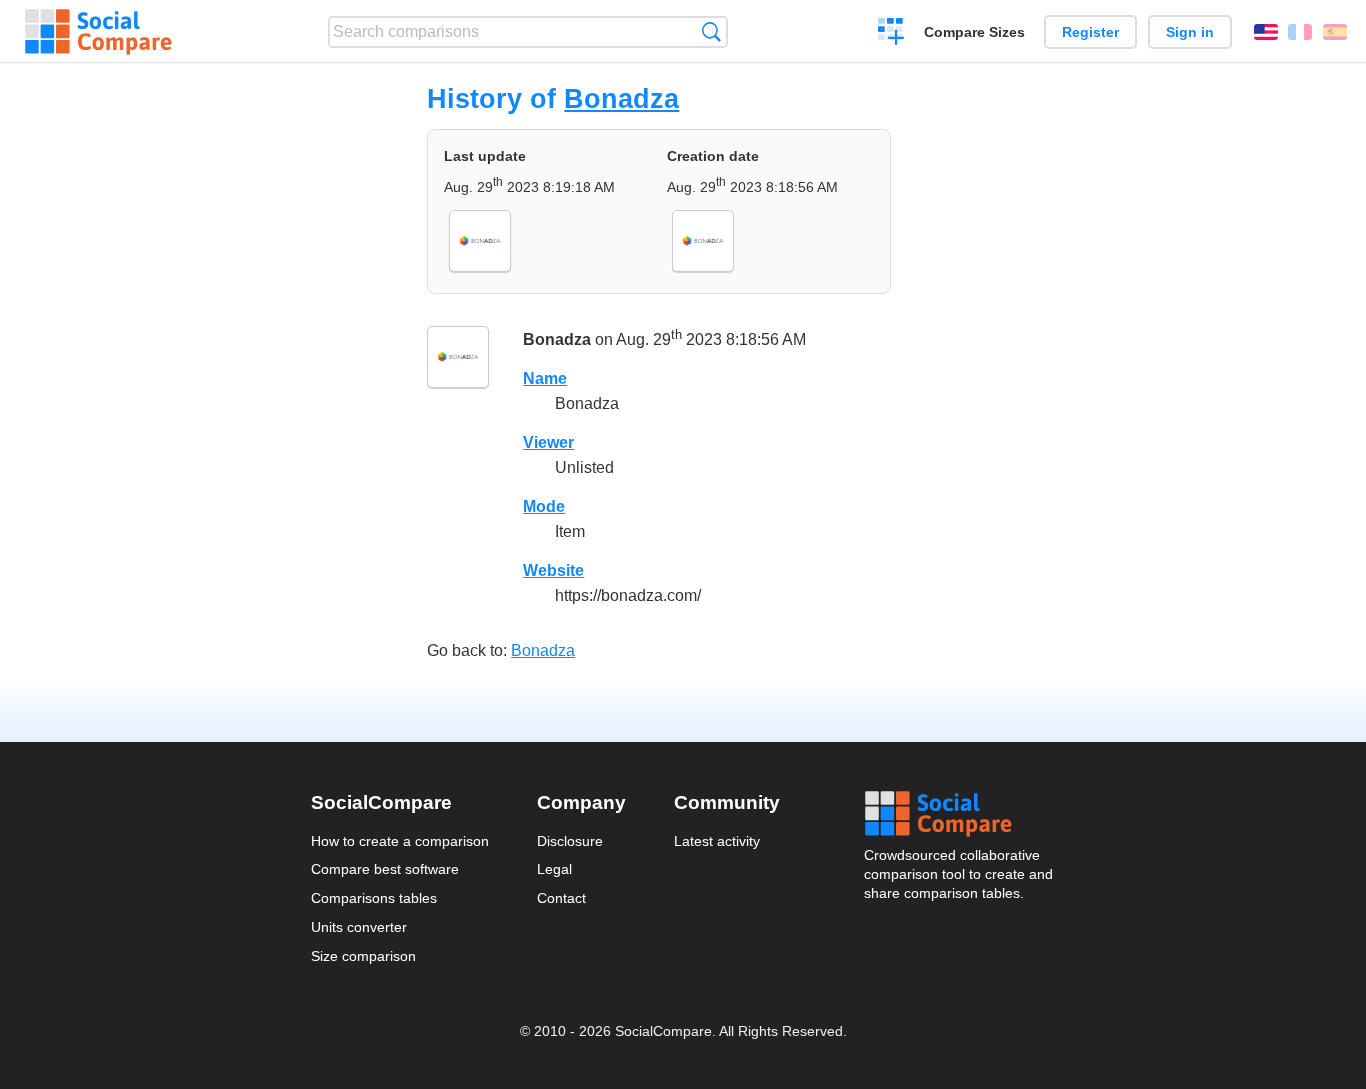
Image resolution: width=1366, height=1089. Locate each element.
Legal (554, 869)
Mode (544, 506)
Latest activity (717, 841)
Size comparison (363, 956)
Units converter (359, 927)
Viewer (548, 442)
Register (1090, 32)
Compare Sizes (974, 32)
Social (960, 814)
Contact (561, 898)
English (1266, 32)
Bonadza (621, 98)
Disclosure (570, 841)
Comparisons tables (374, 898)
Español (1335, 32)
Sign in (1190, 32)
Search (711, 31)
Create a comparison (891, 34)
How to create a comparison (400, 841)
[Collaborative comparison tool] (98, 32)
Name (545, 378)
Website (553, 570)
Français (1300, 32)
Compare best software (385, 869)
